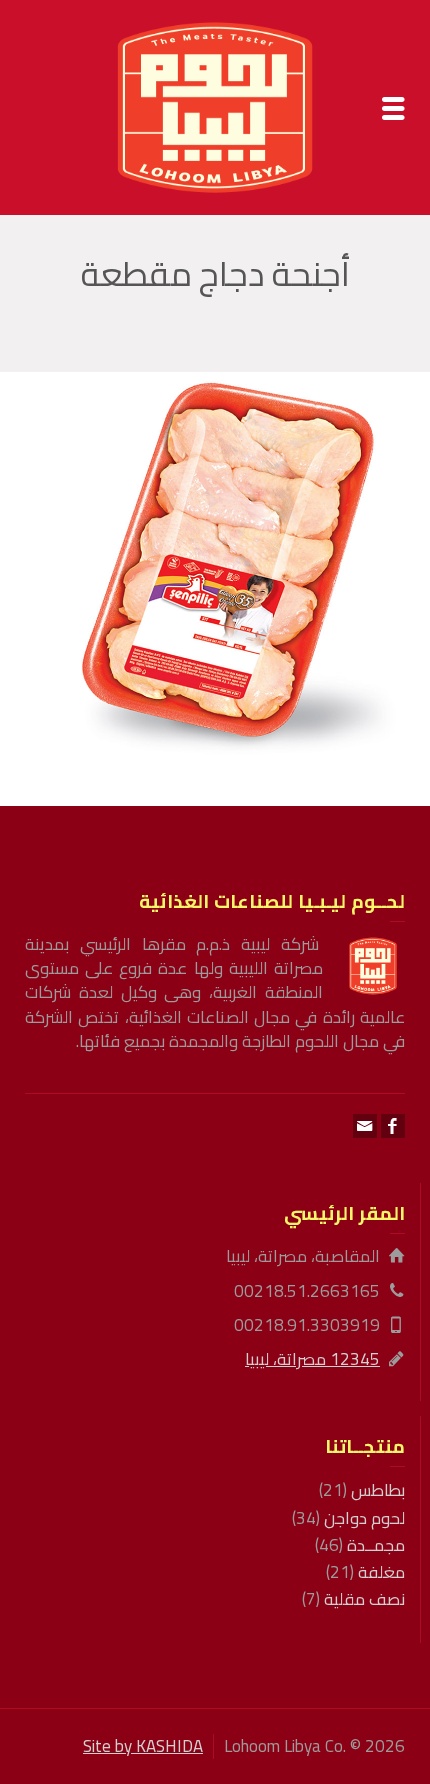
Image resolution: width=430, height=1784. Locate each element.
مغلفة (381, 1572)
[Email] (365, 1126)
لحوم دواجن (364, 1518)
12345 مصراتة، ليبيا (312, 1359)
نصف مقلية (364, 1599)
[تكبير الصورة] (215, 563)
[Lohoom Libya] (215, 106)
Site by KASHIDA (143, 1746)
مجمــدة (376, 1545)
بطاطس (378, 1490)
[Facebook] (393, 1126)
